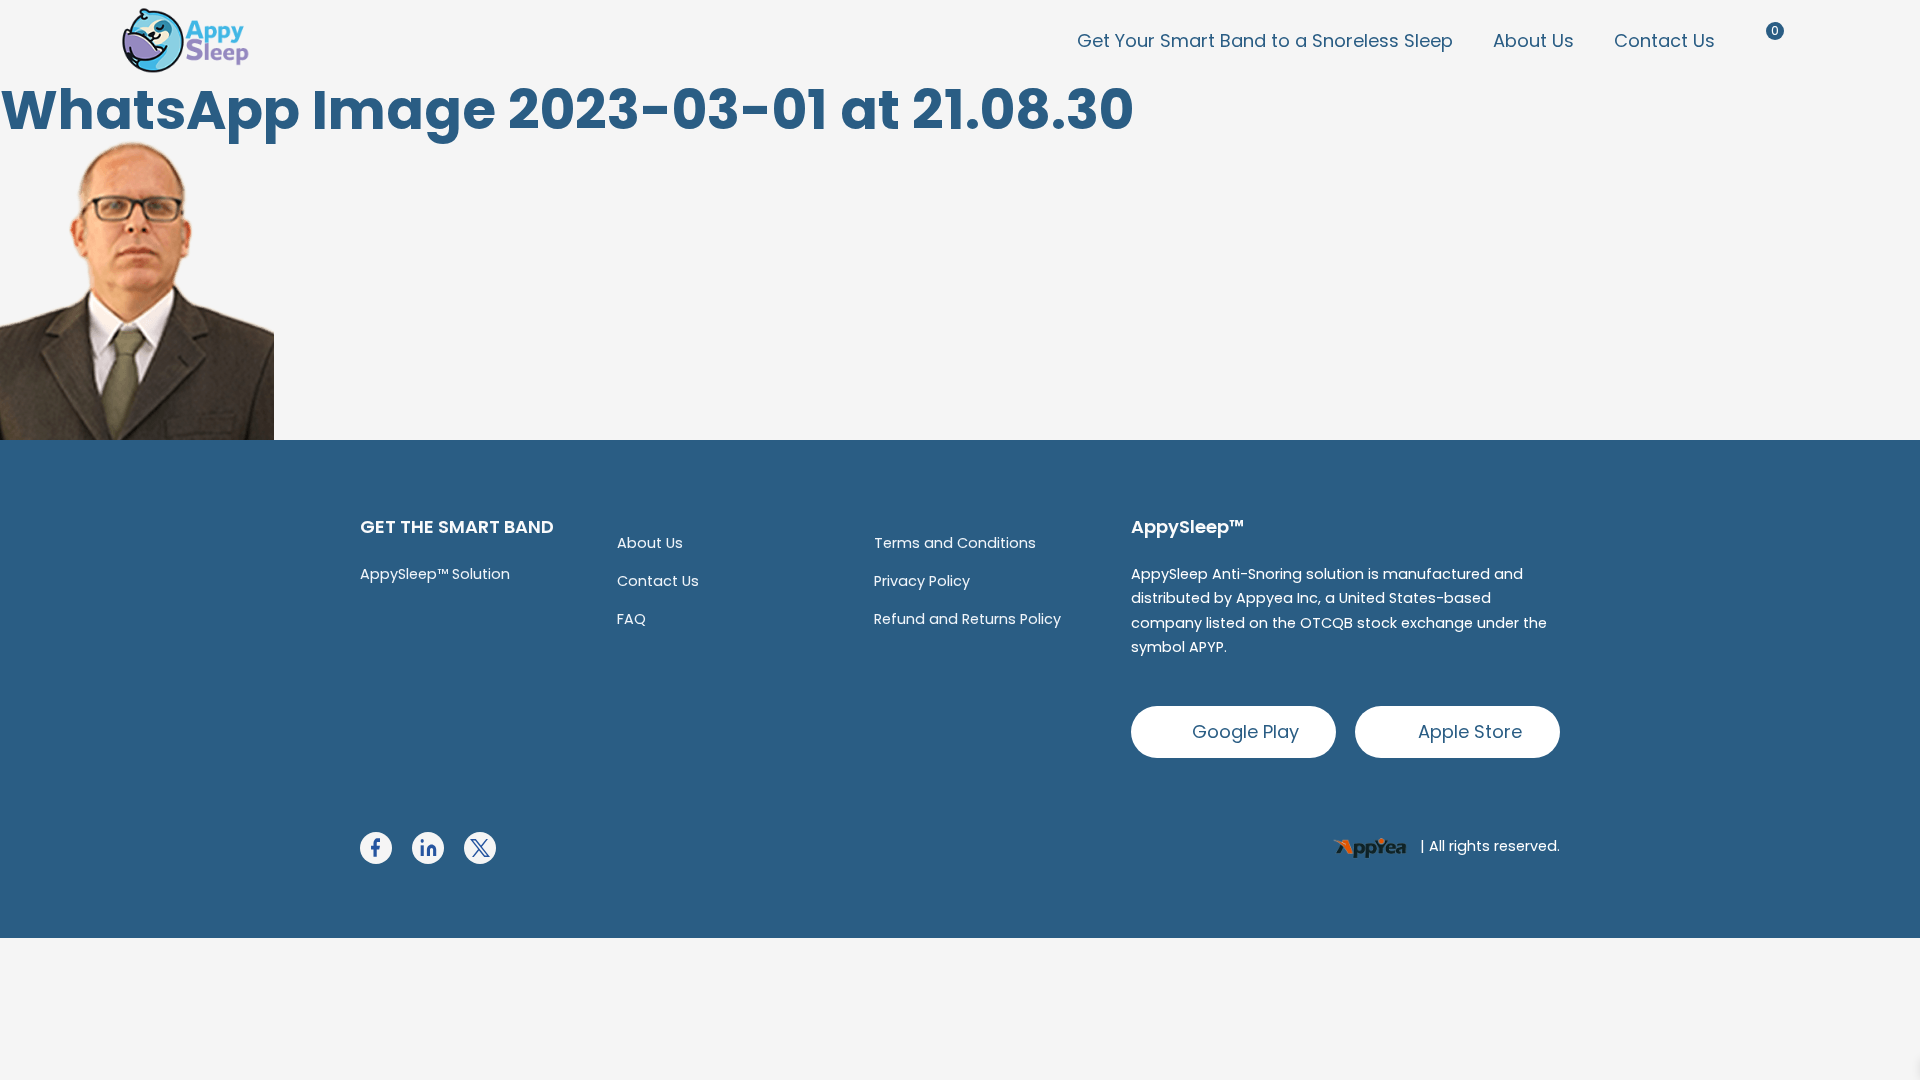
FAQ (631, 619)
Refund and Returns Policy (967, 619)
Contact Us (1664, 40)
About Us (1533, 40)
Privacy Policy (922, 581)
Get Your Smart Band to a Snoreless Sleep (1265, 40)
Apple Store (1470, 731)
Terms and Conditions (955, 543)
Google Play (1245, 731)
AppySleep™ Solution (435, 574)
